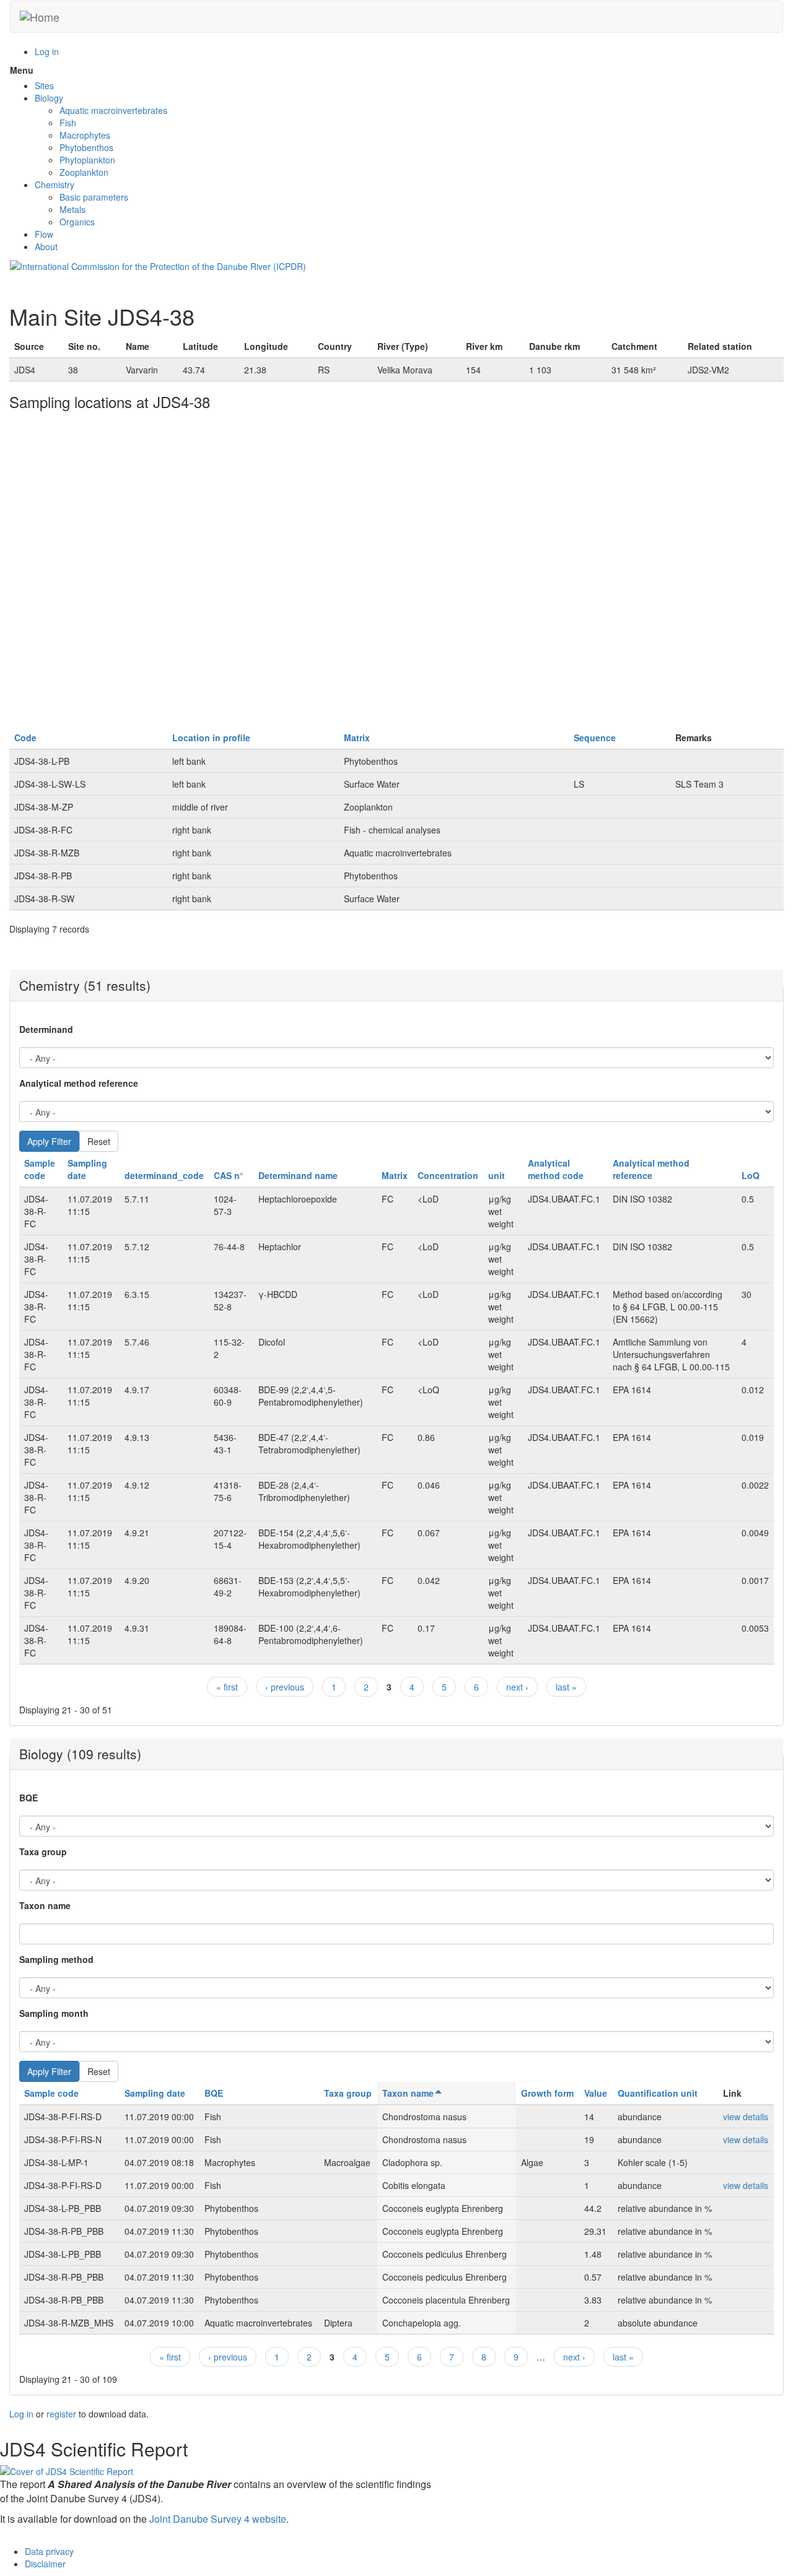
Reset (99, 1141)
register (61, 2414)
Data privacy (49, 2551)
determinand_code (164, 1175)
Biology (49, 98)
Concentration (448, 1175)
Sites (44, 85)
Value (596, 2093)
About (46, 246)
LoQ (751, 1175)
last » (566, 1687)
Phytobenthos (86, 147)
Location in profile (211, 738)
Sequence (595, 738)
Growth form (547, 2093)
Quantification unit (658, 2093)
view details (746, 2117)
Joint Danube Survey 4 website (218, 2519)
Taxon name (45, 1905)
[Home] (40, 17)
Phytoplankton (87, 160)
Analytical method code (556, 1169)
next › (517, 1687)
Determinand (46, 1029)
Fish (68, 123)
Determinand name (298, 1175)
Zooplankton (84, 172)
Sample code (40, 1169)
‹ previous (285, 1687)
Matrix (357, 738)
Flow (44, 234)
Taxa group (43, 1851)
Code (25, 738)
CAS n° (229, 1175)
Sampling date (155, 2093)
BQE (28, 1798)
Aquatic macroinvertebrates (113, 110)
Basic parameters (94, 197)
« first (227, 1687)
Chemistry (55, 185)
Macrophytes (85, 135)
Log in (47, 51)
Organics (77, 222)
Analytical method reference (79, 1083)
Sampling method (56, 1959)
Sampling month (54, 2013)
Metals (72, 209)
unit (497, 1175)
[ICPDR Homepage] (158, 265)
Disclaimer (45, 2564)
